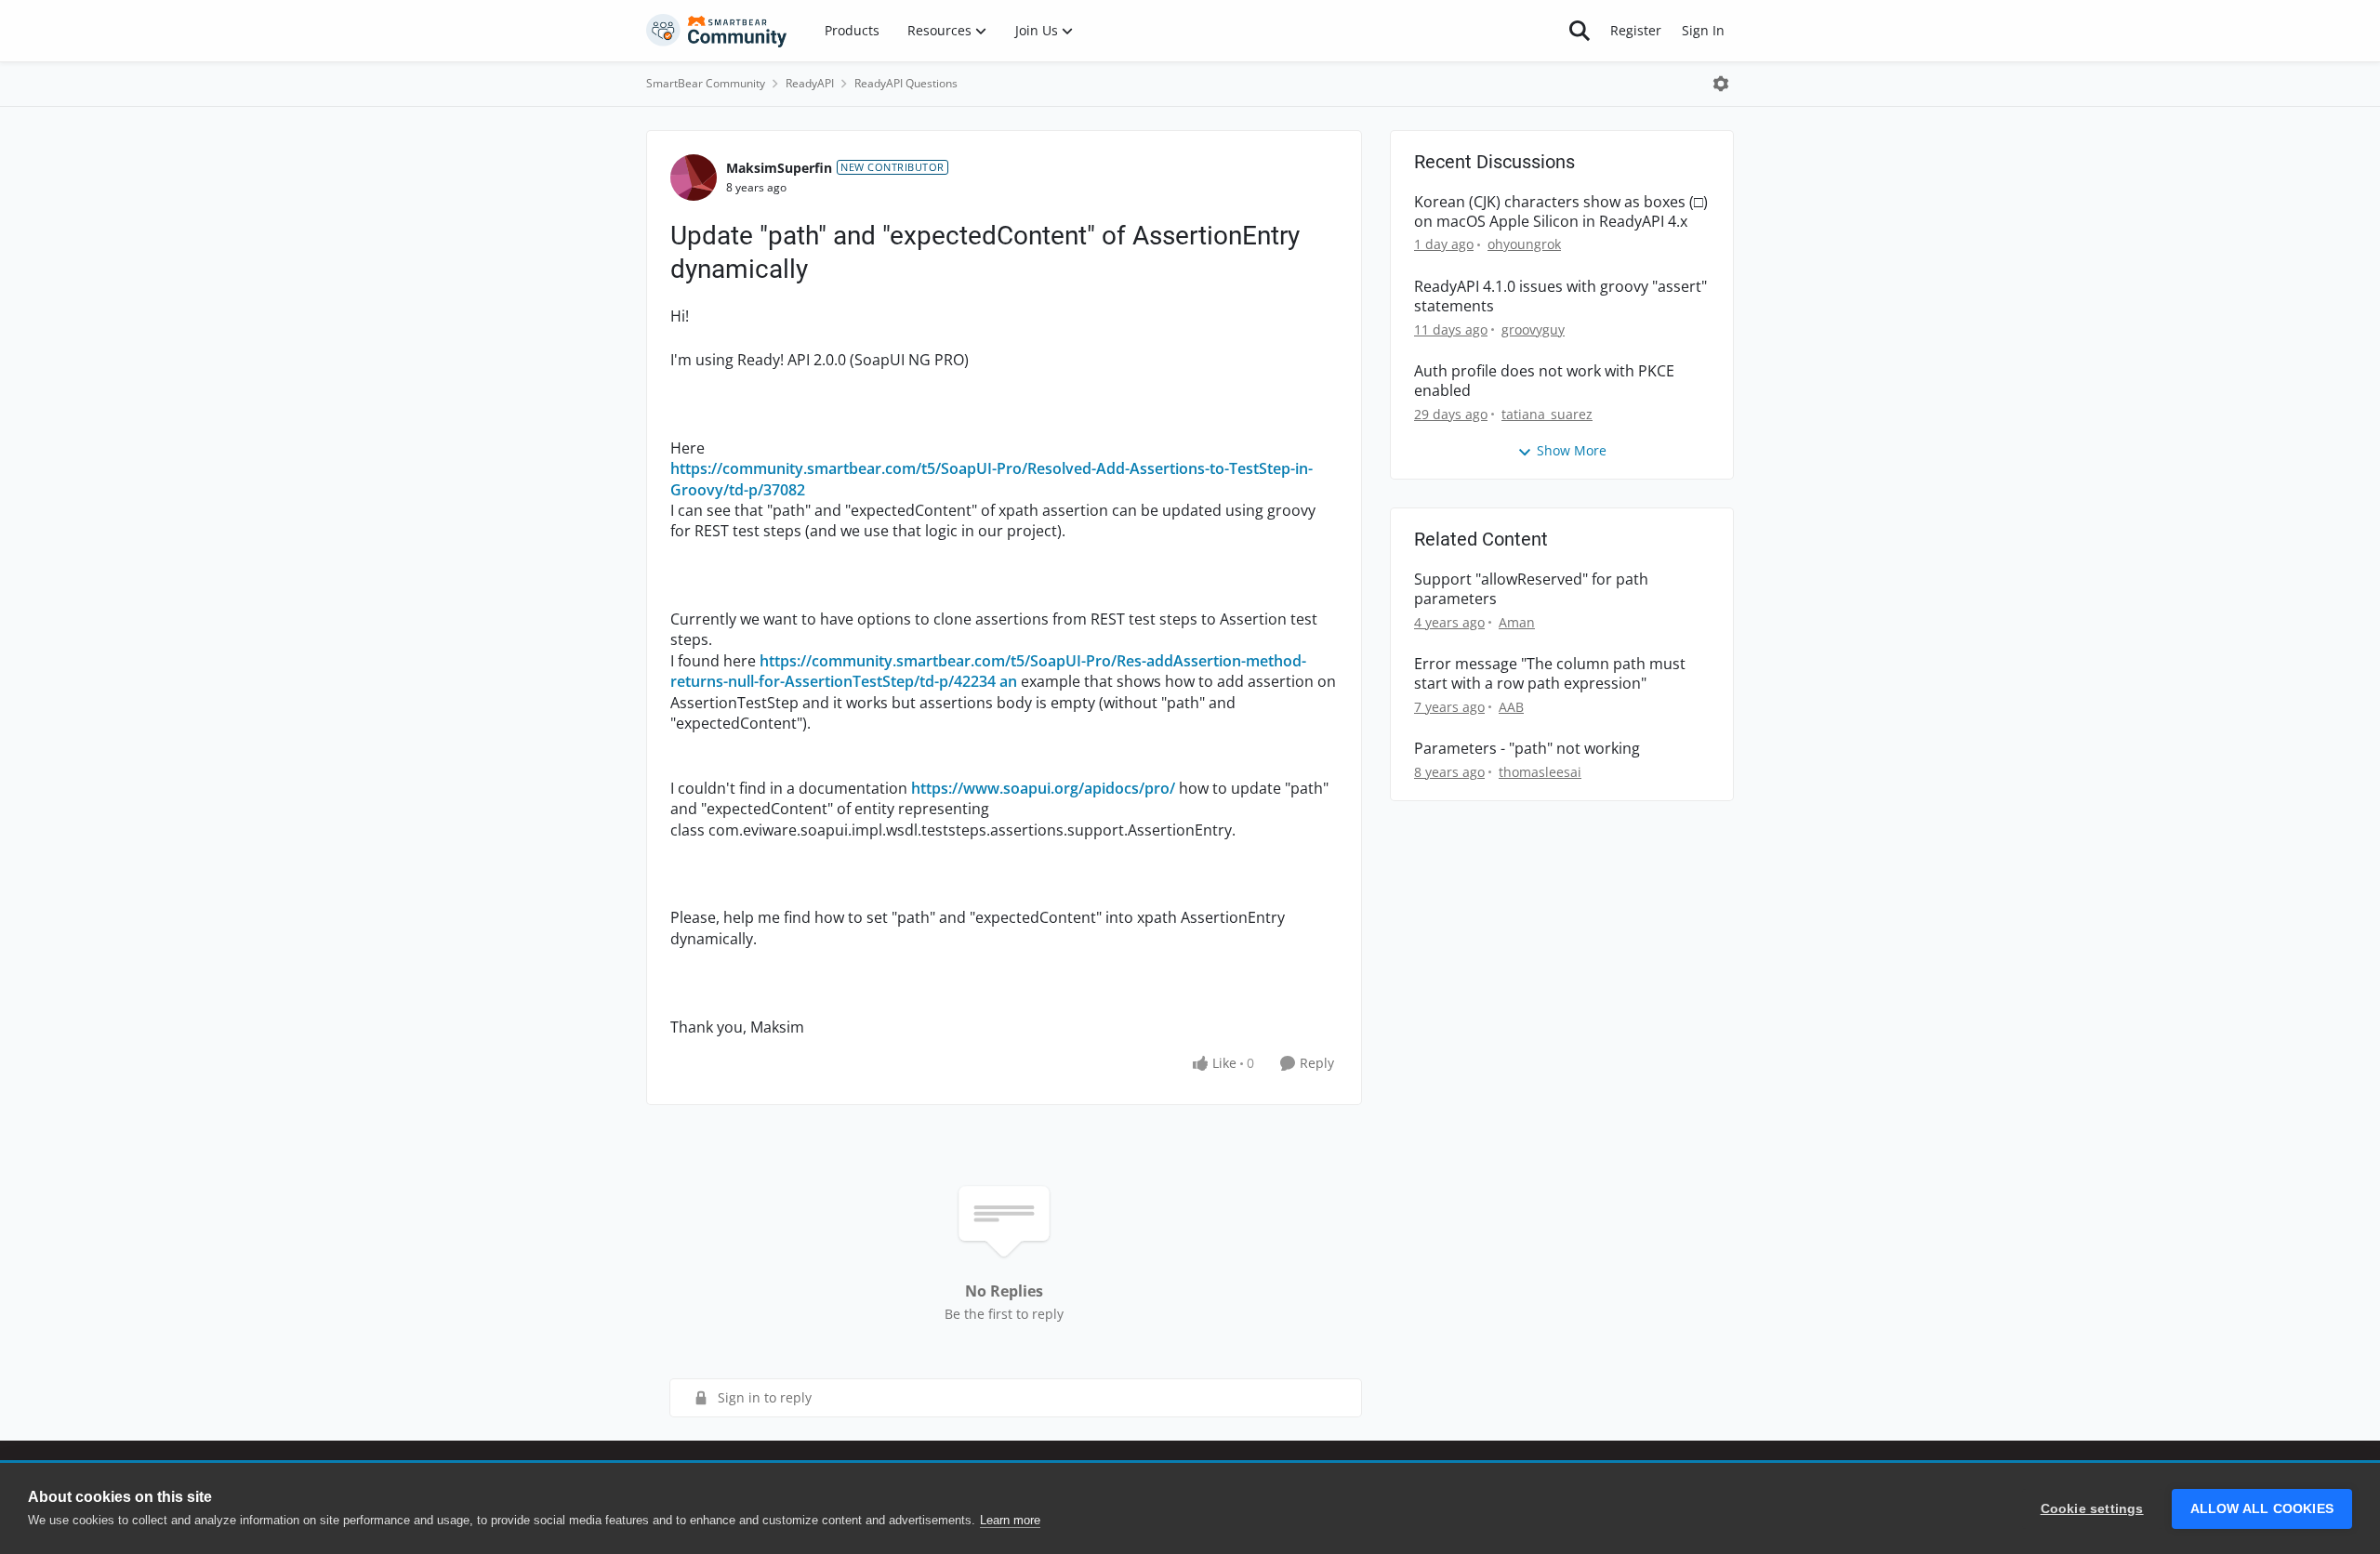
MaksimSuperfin (779, 168)
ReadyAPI (810, 83)
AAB (1511, 707)
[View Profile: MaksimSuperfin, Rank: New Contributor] (694, 178)
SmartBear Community (706, 83)
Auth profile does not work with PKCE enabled (1544, 381)
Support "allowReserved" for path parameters (1531, 589)
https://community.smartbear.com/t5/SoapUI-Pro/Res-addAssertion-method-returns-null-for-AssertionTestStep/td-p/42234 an (988, 671)
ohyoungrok (1524, 244)
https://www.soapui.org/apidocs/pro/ (1043, 788)
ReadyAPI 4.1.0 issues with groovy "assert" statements (1560, 296)
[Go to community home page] (717, 31)
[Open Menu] (1721, 84)
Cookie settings (2092, 1509)
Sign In (1703, 30)
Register (1636, 30)
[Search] (1580, 31)
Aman (1517, 622)
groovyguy (1533, 329)
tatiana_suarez (1547, 414)
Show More (1572, 450)
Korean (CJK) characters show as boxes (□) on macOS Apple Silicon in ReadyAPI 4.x (1561, 212)
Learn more (1010, 1520)
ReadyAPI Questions (906, 83)
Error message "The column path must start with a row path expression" (1550, 674)
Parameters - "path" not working (1527, 749)
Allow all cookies (2262, 1509)
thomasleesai (1540, 772)
